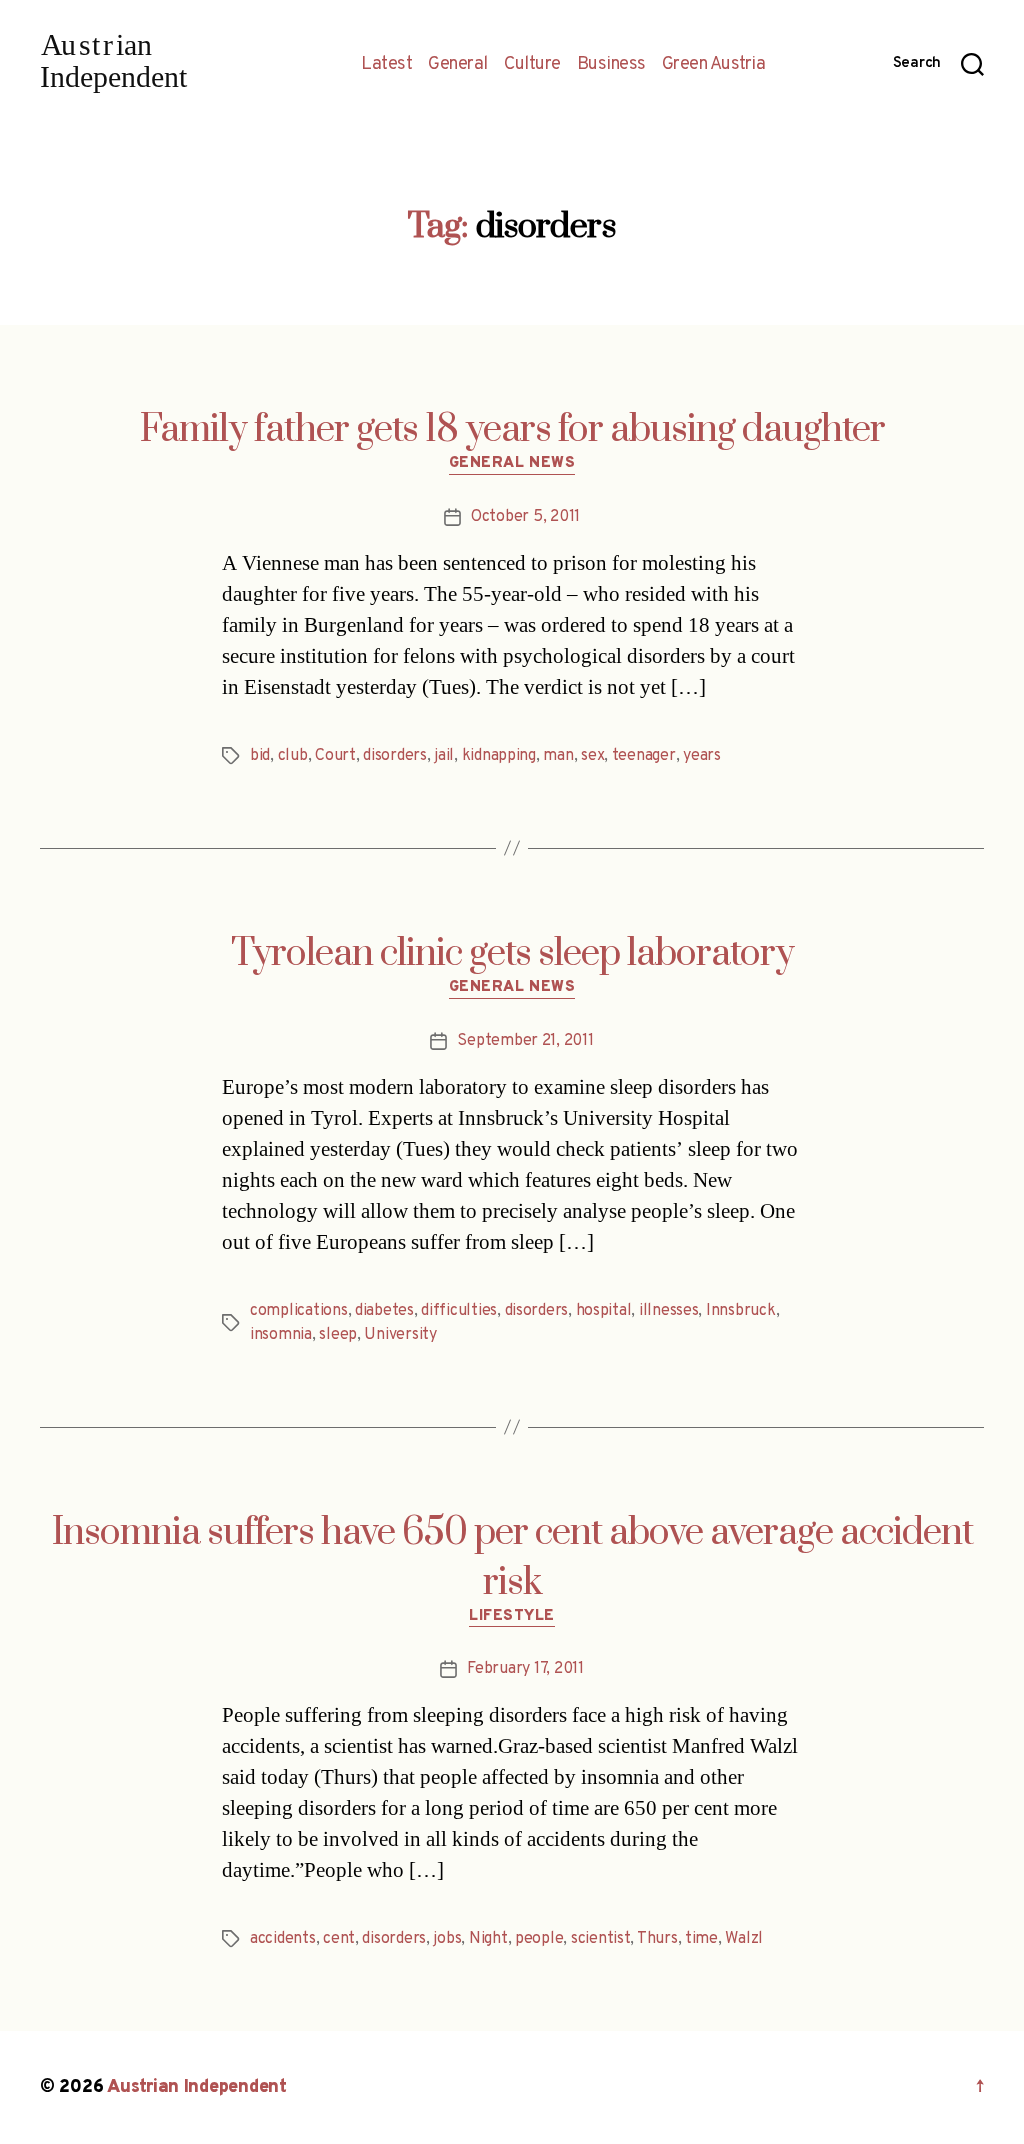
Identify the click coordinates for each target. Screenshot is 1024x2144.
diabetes (384, 1311)
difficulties (459, 1311)
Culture (532, 65)
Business (611, 65)
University (400, 1335)
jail (444, 756)
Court (335, 756)
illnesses (669, 1311)
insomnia (281, 1335)
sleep (338, 1335)
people (539, 1939)
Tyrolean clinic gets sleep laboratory (512, 954)
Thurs (657, 1939)
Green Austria (714, 65)
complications (299, 1311)
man (558, 756)
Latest (386, 65)
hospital (604, 1311)
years (702, 756)
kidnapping (499, 756)
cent (339, 1939)
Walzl (744, 1939)
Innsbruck (741, 1311)
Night (488, 1939)
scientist (601, 1939)
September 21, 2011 (525, 1041)
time (701, 1939)
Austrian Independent (197, 2087)
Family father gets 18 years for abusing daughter (512, 430)
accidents (283, 1939)
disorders (395, 756)
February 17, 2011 (525, 1669)
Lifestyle (512, 1617)
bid (260, 756)
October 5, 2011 (525, 517)
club (293, 756)
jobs (447, 1939)
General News (512, 464)
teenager (644, 756)
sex (592, 756)
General (458, 65)
